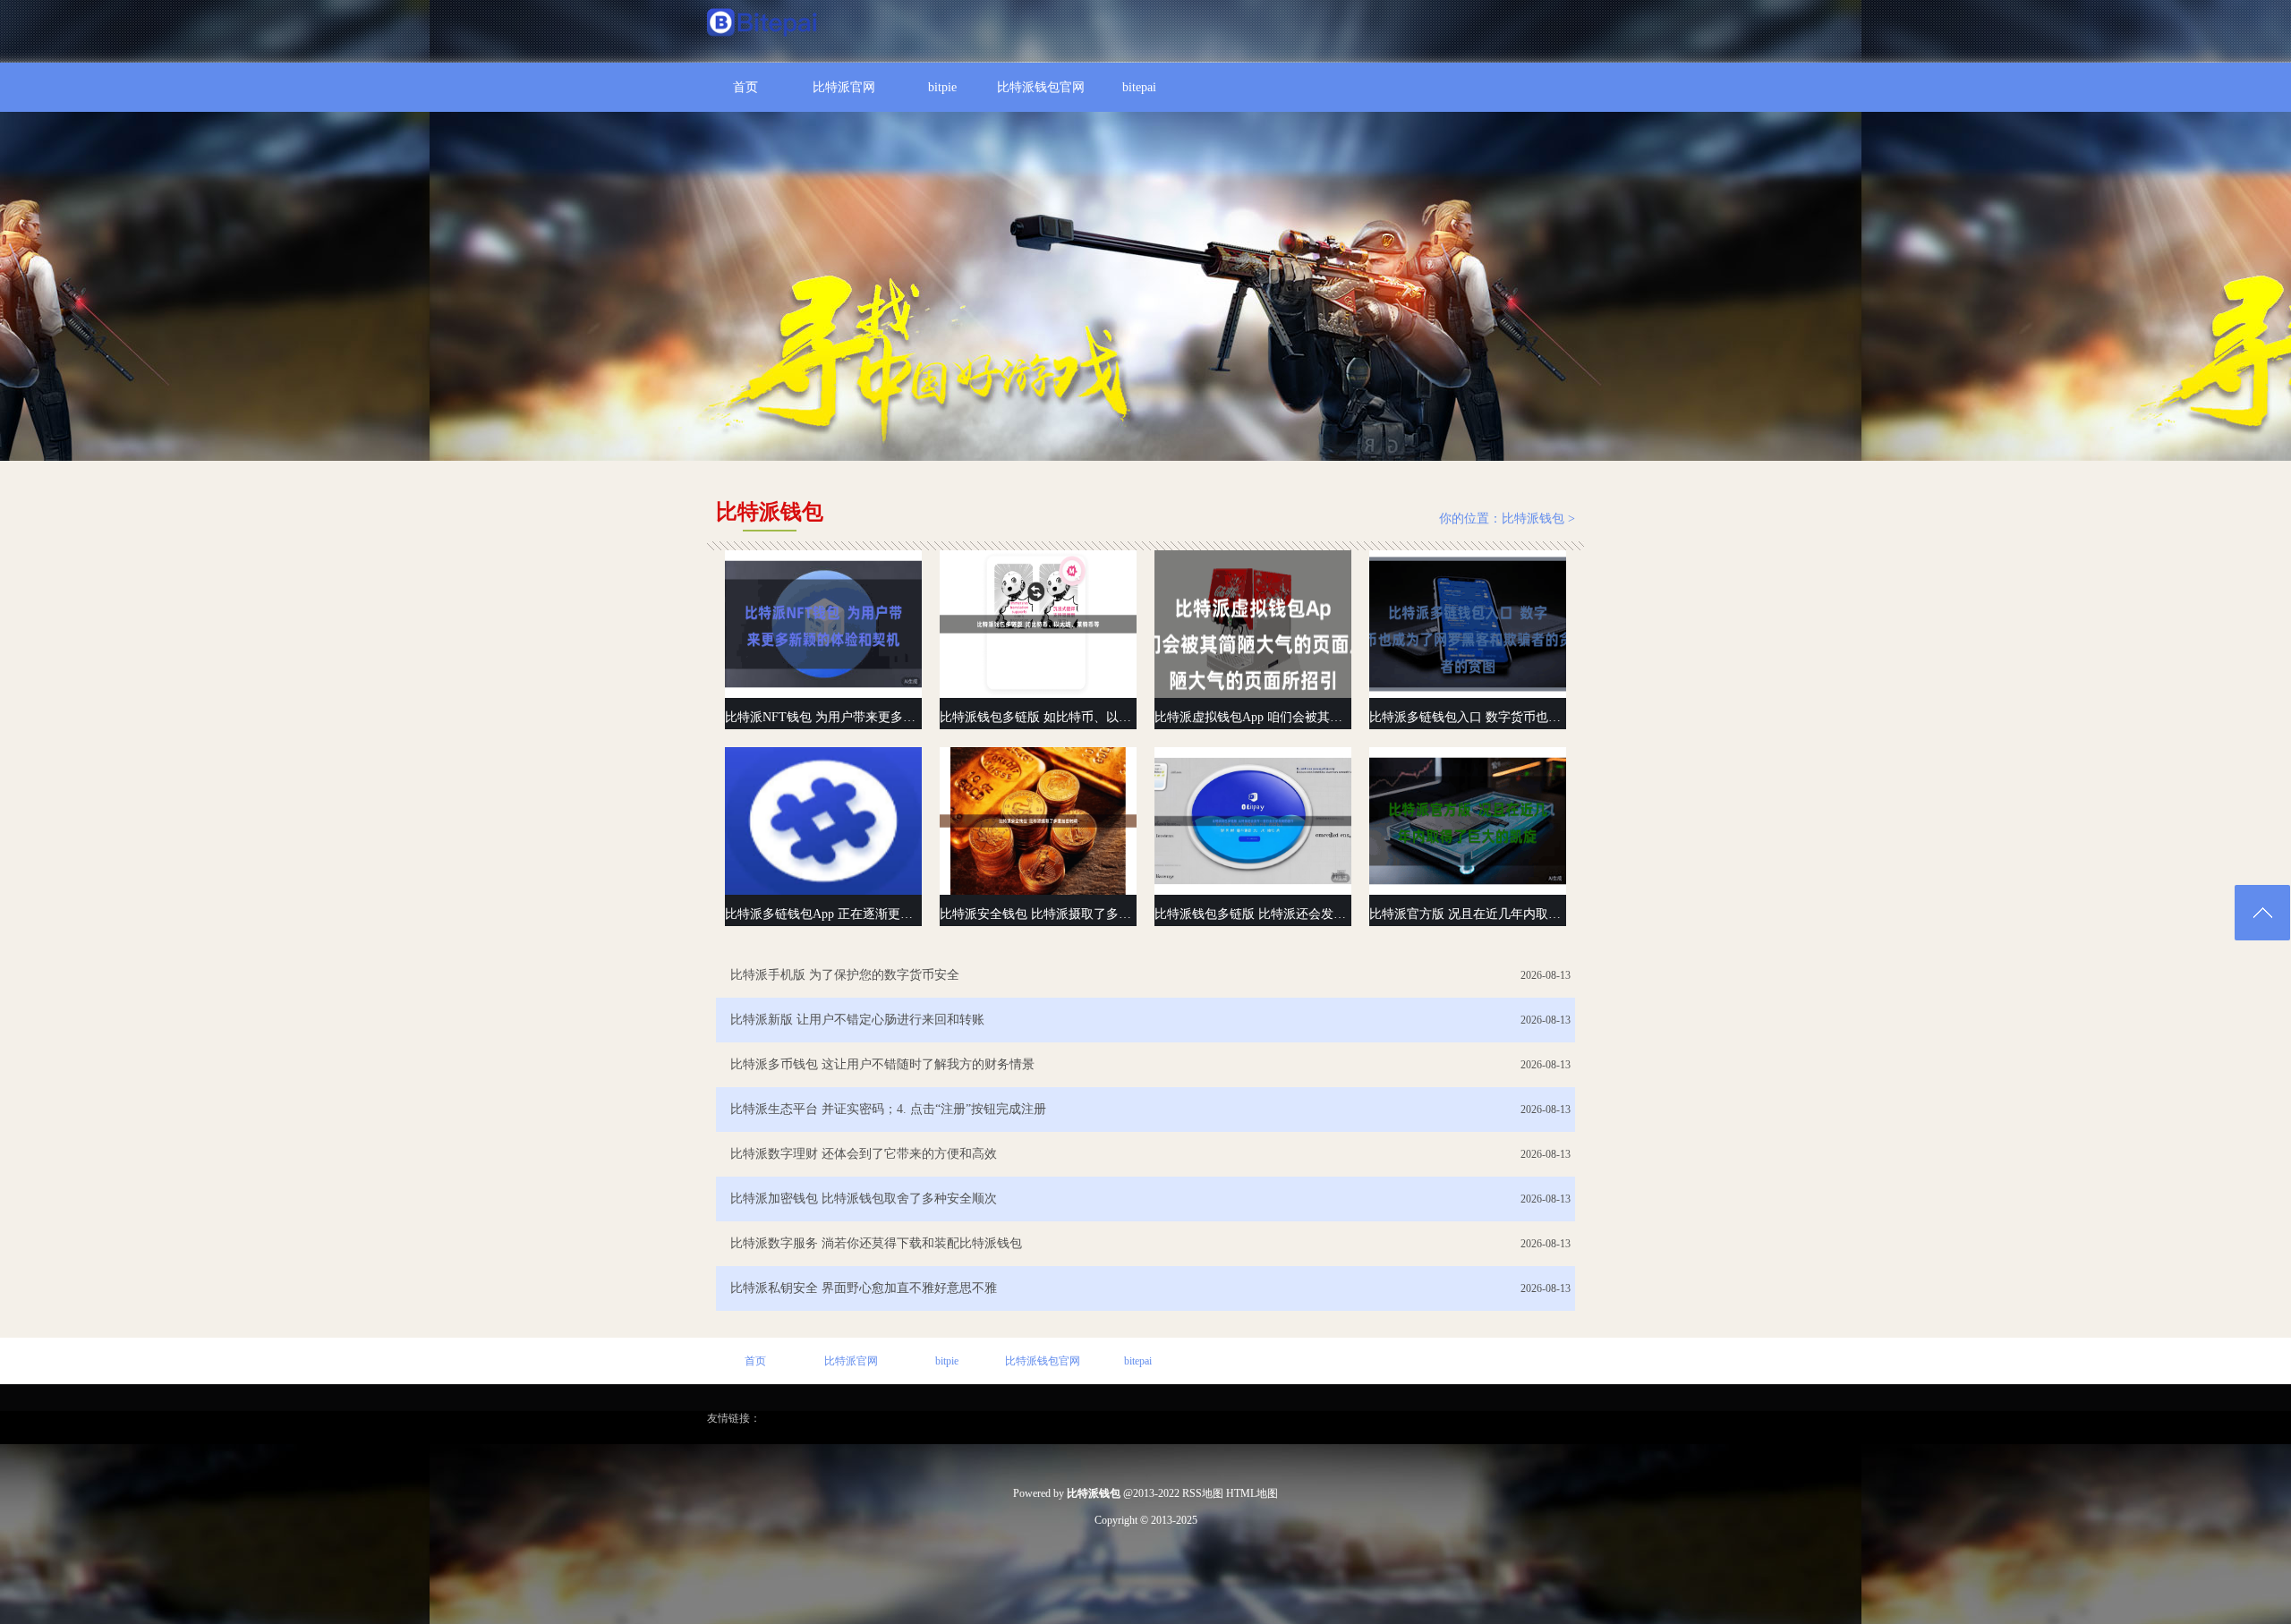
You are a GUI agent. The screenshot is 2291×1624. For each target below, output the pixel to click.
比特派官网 (844, 87)
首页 (745, 87)
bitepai (1139, 87)
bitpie (942, 87)
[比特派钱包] (763, 24)
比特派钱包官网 (1041, 87)
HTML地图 (1252, 1493)
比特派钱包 (1533, 519)
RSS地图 (1203, 1493)
